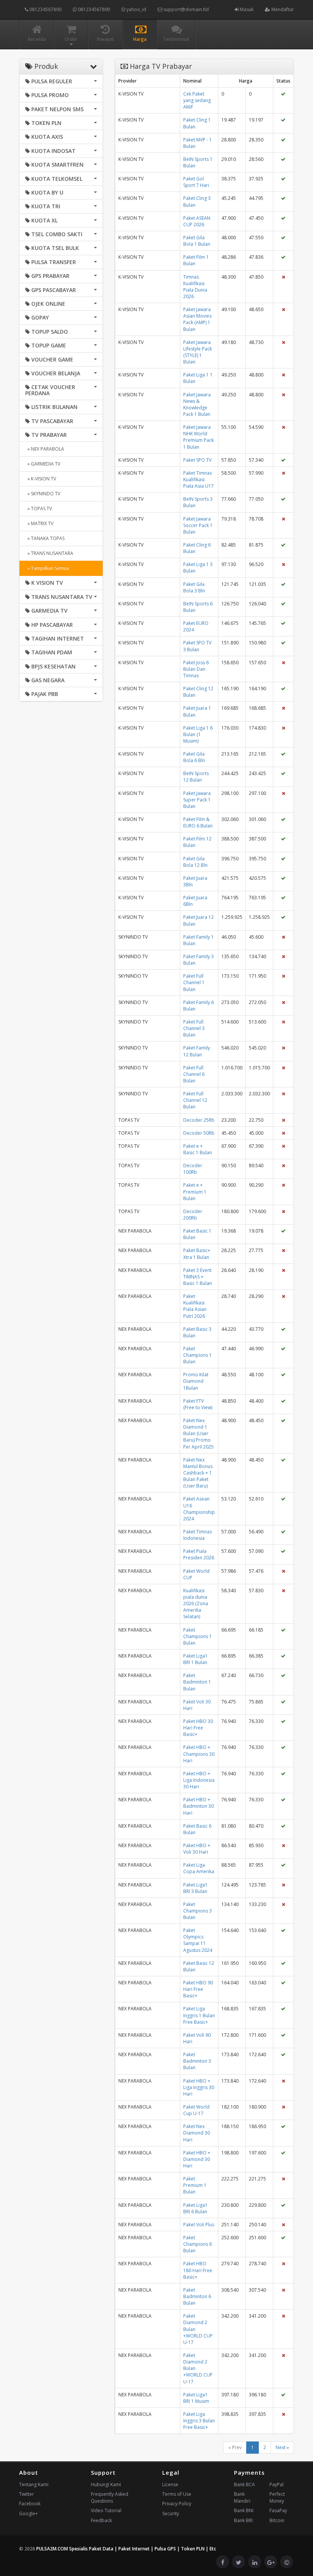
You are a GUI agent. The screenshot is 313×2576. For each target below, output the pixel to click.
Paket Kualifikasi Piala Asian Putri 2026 (195, 1306)
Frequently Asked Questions (110, 2497)
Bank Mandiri (242, 2497)
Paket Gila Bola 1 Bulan (197, 241)
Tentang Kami (34, 2484)
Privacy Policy (177, 2504)
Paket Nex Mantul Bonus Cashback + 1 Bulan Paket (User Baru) (198, 1473)
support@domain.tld (186, 9)
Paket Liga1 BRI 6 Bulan (195, 2208)
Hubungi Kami (106, 2484)
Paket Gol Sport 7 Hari (196, 182)
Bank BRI (243, 2520)
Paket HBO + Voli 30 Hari (197, 1849)
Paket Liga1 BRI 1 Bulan (195, 1659)
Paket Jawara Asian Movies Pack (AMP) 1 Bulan (197, 319)
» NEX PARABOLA (45, 449)
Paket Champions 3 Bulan (198, 1911)
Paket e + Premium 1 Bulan (195, 1191)
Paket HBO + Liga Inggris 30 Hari (199, 2087)
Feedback (101, 2520)
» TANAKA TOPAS (45, 538)
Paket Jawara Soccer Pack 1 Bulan (198, 525)
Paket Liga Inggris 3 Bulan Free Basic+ (199, 2421)
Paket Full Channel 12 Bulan (195, 1100)
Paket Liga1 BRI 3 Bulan (195, 1888)
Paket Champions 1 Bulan (198, 1355)
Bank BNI (244, 2510)
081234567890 (45, 9)
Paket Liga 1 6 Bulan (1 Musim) (198, 734)
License (170, 2484)
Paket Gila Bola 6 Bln (194, 757)
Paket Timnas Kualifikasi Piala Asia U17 (198, 479)
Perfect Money (277, 2497)
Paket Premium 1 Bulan (195, 2185)
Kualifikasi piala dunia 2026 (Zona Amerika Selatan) (196, 1604)
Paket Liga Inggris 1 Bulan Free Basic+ (199, 2015)
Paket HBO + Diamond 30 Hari (197, 2159)
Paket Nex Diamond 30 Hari (197, 2133)
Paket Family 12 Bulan (197, 1051)
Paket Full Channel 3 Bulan (194, 1028)
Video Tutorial (106, 2510)
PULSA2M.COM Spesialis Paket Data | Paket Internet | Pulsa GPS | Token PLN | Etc (126, 2549)
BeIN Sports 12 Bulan (196, 777)
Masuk (246, 9)
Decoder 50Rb (199, 1133)
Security (171, 2514)
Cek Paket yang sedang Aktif (197, 100)
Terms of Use (177, 2494)
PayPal (277, 2484)
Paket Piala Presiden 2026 (199, 1554)
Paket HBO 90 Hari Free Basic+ (198, 1989)
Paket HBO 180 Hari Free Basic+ (198, 2270)
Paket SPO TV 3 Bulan (197, 646)
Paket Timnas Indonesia (198, 1535)
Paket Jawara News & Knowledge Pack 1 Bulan (197, 404)
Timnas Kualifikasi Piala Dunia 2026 (195, 287)
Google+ (28, 2514)
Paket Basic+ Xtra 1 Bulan (197, 1254)
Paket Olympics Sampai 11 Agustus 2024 (198, 1940)
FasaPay (278, 2510)
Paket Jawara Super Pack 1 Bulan (197, 800)
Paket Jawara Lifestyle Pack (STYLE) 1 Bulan (198, 352)
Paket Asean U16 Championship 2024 (199, 1509)
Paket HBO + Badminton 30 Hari (198, 1806)
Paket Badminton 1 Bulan (197, 1682)
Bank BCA (244, 2484)
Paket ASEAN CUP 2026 (197, 221)
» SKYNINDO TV (43, 494)
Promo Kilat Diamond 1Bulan (196, 1381)
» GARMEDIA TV (43, 464)
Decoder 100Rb (193, 1169)
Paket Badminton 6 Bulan (197, 2296)
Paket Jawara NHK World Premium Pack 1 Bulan (198, 437)
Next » (282, 2447)
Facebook (30, 2504)
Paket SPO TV (197, 460)
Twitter (27, 2494)
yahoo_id (136, 9)
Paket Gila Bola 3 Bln (194, 587)
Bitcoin (277, 2520)
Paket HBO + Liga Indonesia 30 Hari (199, 1780)
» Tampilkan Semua (47, 568)
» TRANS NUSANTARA (49, 553)
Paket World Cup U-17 (196, 2110)
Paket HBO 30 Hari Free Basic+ (198, 1728)
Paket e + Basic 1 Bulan (198, 1149)
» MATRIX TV (39, 523)
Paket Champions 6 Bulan (198, 2244)
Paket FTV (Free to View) (198, 1404)
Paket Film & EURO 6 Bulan (198, 822)
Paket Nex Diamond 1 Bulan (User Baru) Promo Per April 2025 (198, 1434)
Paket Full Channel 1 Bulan (194, 982)
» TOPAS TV (39, 509)
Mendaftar (282, 9)
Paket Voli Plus (199, 2225)
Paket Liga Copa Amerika (199, 1868)
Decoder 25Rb (199, 1120)
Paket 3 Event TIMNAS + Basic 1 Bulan (198, 1277)
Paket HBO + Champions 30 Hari (199, 1754)
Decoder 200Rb (193, 1215)
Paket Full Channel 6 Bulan (194, 1074)
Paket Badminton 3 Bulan (197, 2061)
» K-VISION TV (41, 479)
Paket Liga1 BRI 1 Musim (196, 2398)
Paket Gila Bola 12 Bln (195, 862)
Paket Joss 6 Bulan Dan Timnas (196, 669)
